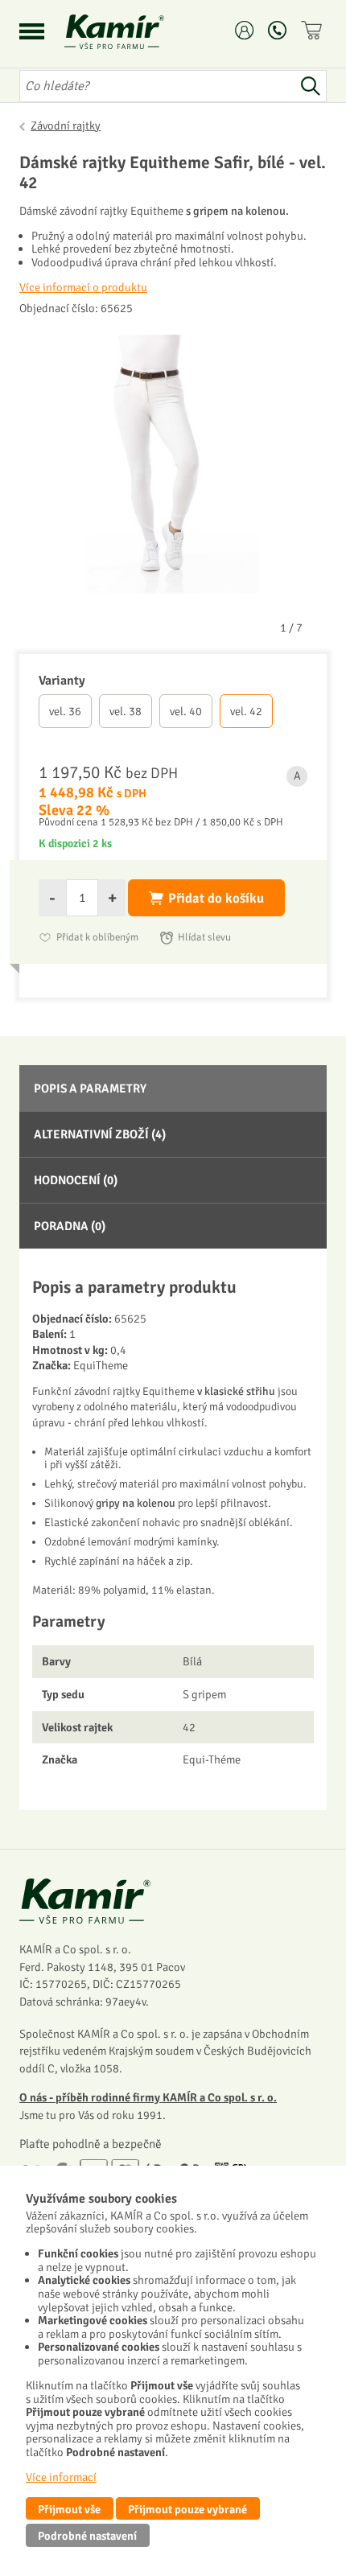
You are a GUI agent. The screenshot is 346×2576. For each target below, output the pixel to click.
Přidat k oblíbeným (97, 937)
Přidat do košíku (216, 898)
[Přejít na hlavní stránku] (134, 32)
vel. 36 (65, 711)
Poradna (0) (70, 1226)
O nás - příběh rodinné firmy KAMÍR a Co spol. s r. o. (148, 2097)
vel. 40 (186, 711)
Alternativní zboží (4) (100, 1134)
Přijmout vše (69, 2509)
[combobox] (157, 86)
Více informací (61, 2477)
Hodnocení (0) (76, 1180)
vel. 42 (246, 711)
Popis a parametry (90, 1088)
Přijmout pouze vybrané (187, 2509)
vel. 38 (126, 711)
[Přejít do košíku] (314, 30)
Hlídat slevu (204, 937)
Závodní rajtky (66, 126)
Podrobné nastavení (87, 2536)
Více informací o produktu (83, 287)
